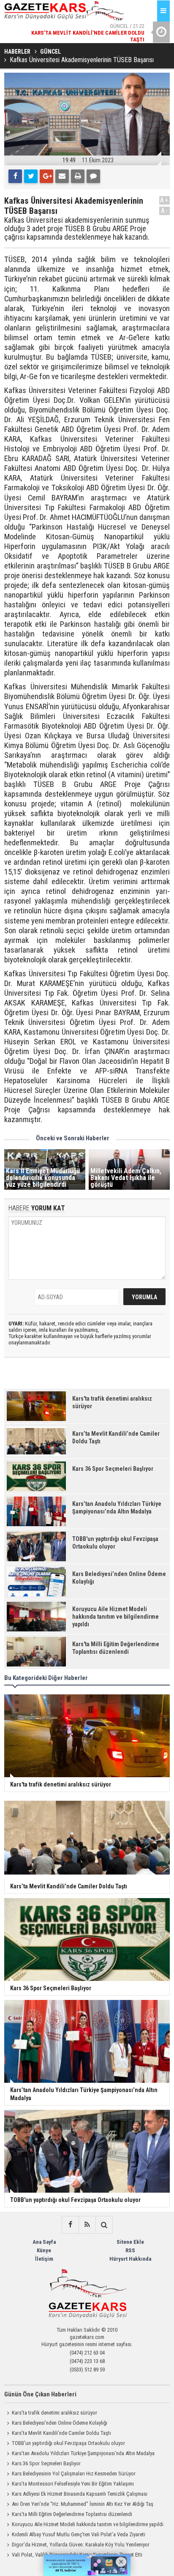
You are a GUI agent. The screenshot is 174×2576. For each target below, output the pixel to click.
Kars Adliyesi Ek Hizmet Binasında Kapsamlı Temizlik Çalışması (80, 2494)
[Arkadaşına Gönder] (62, 176)
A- (165, 211)
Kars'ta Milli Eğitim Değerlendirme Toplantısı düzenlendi (72, 2514)
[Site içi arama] (104, 2225)
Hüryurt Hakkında (130, 2259)
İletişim (44, 2259)
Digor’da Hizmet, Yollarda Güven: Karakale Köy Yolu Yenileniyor (81, 2545)
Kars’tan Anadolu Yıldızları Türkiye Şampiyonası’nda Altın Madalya (83, 2453)
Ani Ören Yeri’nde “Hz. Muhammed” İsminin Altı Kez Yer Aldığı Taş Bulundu (79, 2505)
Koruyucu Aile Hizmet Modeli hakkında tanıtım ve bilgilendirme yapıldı (88, 2524)
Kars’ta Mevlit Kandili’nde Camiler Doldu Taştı (61, 2433)
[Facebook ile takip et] (70, 2225)
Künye (44, 2250)
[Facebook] (15, 176)
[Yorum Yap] (93, 176)
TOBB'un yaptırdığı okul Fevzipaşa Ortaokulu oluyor (68, 2443)
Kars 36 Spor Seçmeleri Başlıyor (46, 2463)
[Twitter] (31, 176)
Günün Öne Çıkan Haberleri (40, 2394)
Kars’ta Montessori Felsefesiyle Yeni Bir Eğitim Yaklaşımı (73, 2484)
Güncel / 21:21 (101, 31)
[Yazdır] (78, 176)
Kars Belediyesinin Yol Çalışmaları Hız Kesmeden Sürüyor (74, 2474)
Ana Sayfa (44, 2242)
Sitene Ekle (130, 2242)
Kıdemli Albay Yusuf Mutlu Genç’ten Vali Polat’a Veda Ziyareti (79, 2534)
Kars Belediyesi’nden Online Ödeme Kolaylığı (60, 2423)
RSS (130, 2250)
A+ (164, 200)
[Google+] (46, 176)
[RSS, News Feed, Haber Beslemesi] (87, 2225)
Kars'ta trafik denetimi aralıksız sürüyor (54, 2413)
